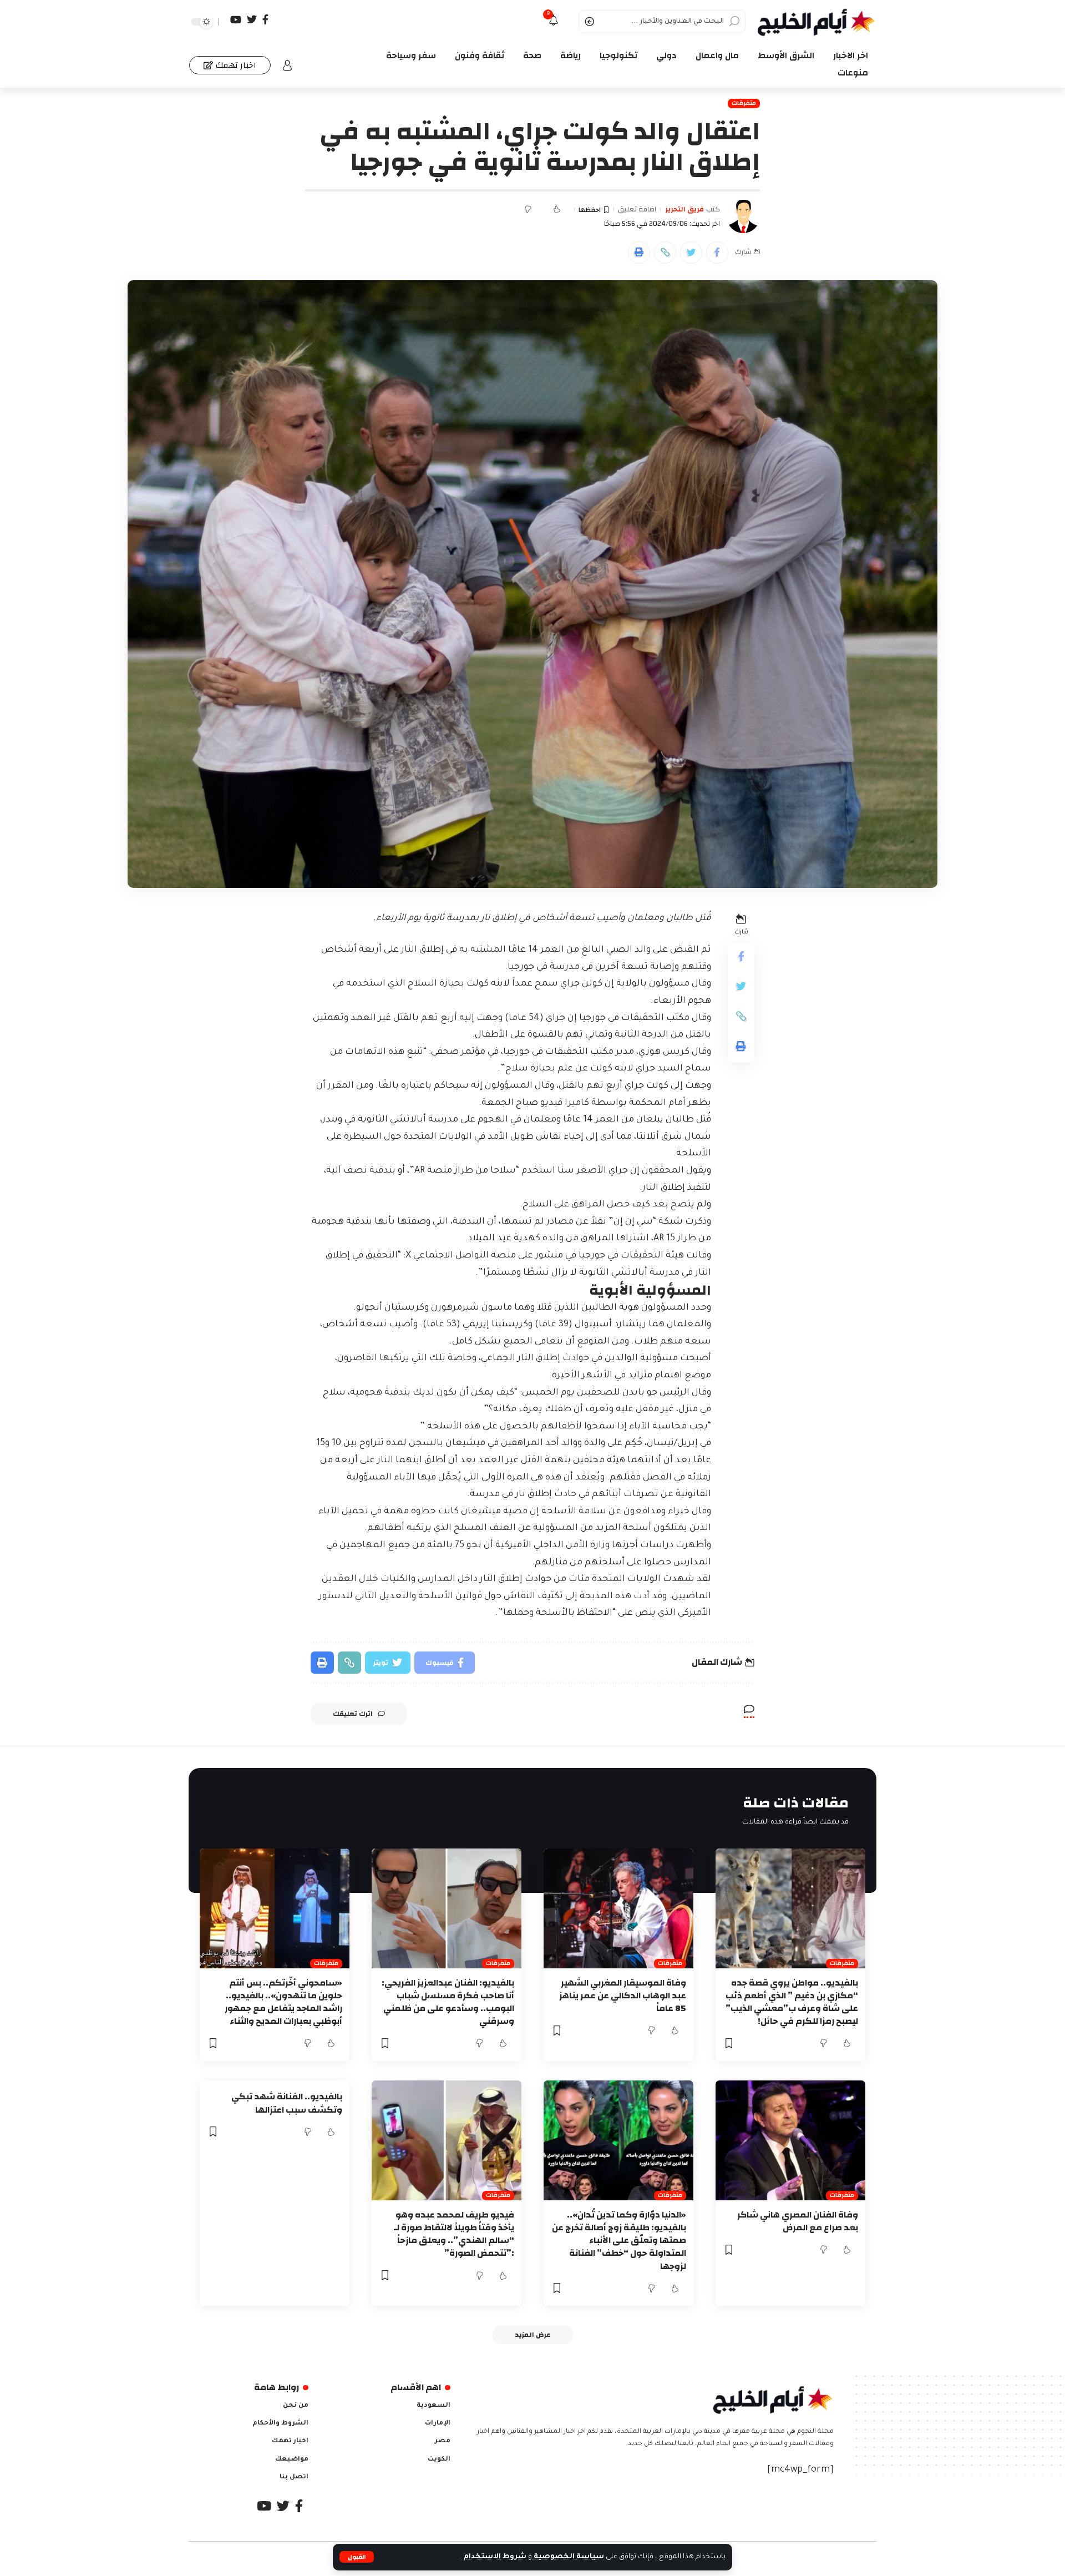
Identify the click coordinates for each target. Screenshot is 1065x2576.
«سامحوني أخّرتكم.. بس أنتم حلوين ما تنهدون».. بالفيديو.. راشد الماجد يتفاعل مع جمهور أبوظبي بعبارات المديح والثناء (283, 2002)
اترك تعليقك (353, 1714)
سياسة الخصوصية (568, 2557)
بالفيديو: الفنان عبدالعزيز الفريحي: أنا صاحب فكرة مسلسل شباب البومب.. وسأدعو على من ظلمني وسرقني (448, 2002)
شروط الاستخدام (494, 2557)
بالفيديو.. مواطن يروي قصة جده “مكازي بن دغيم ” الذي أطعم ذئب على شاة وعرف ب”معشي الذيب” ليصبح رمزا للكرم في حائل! (792, 2002)
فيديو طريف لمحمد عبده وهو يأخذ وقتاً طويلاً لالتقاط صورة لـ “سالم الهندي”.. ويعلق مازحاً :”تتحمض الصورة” (454, 2234)
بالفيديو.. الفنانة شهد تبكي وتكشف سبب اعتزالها (287, 2103)
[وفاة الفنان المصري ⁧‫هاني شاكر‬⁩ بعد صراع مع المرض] (790, 2140)
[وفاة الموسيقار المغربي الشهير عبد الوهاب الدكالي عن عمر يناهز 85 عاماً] (618, 1908)
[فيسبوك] (265, 20)
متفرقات (744, 103)
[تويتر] (252, 20)
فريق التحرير (684, 210)
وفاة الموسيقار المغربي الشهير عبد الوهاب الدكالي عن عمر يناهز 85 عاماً (623, 1996)
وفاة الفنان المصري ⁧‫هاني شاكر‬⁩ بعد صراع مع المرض (798, 2221)
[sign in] (287, 65)
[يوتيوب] (236, 20)
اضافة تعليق (637, 210)
